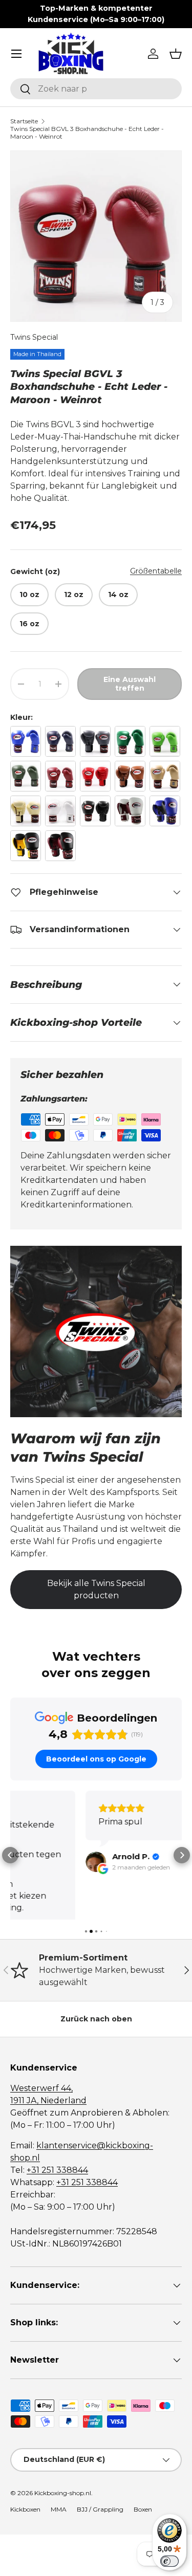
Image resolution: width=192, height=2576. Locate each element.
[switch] (169, 2561)
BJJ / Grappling (100, 2465)
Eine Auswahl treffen (130, 684)
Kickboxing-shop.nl (63, 2448)
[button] (176, 54)
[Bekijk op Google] (20, 1862)
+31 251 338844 (57, 2126)
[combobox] (96, 89)
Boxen (143, 2465)
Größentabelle (156, 571)
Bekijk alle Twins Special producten (96, 1589)
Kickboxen (25, 2465)
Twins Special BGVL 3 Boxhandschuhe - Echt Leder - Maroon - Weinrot (87, 133)
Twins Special (34, 337)
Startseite (24, 121)
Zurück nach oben (96, 1974)
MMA (59, 2465)
